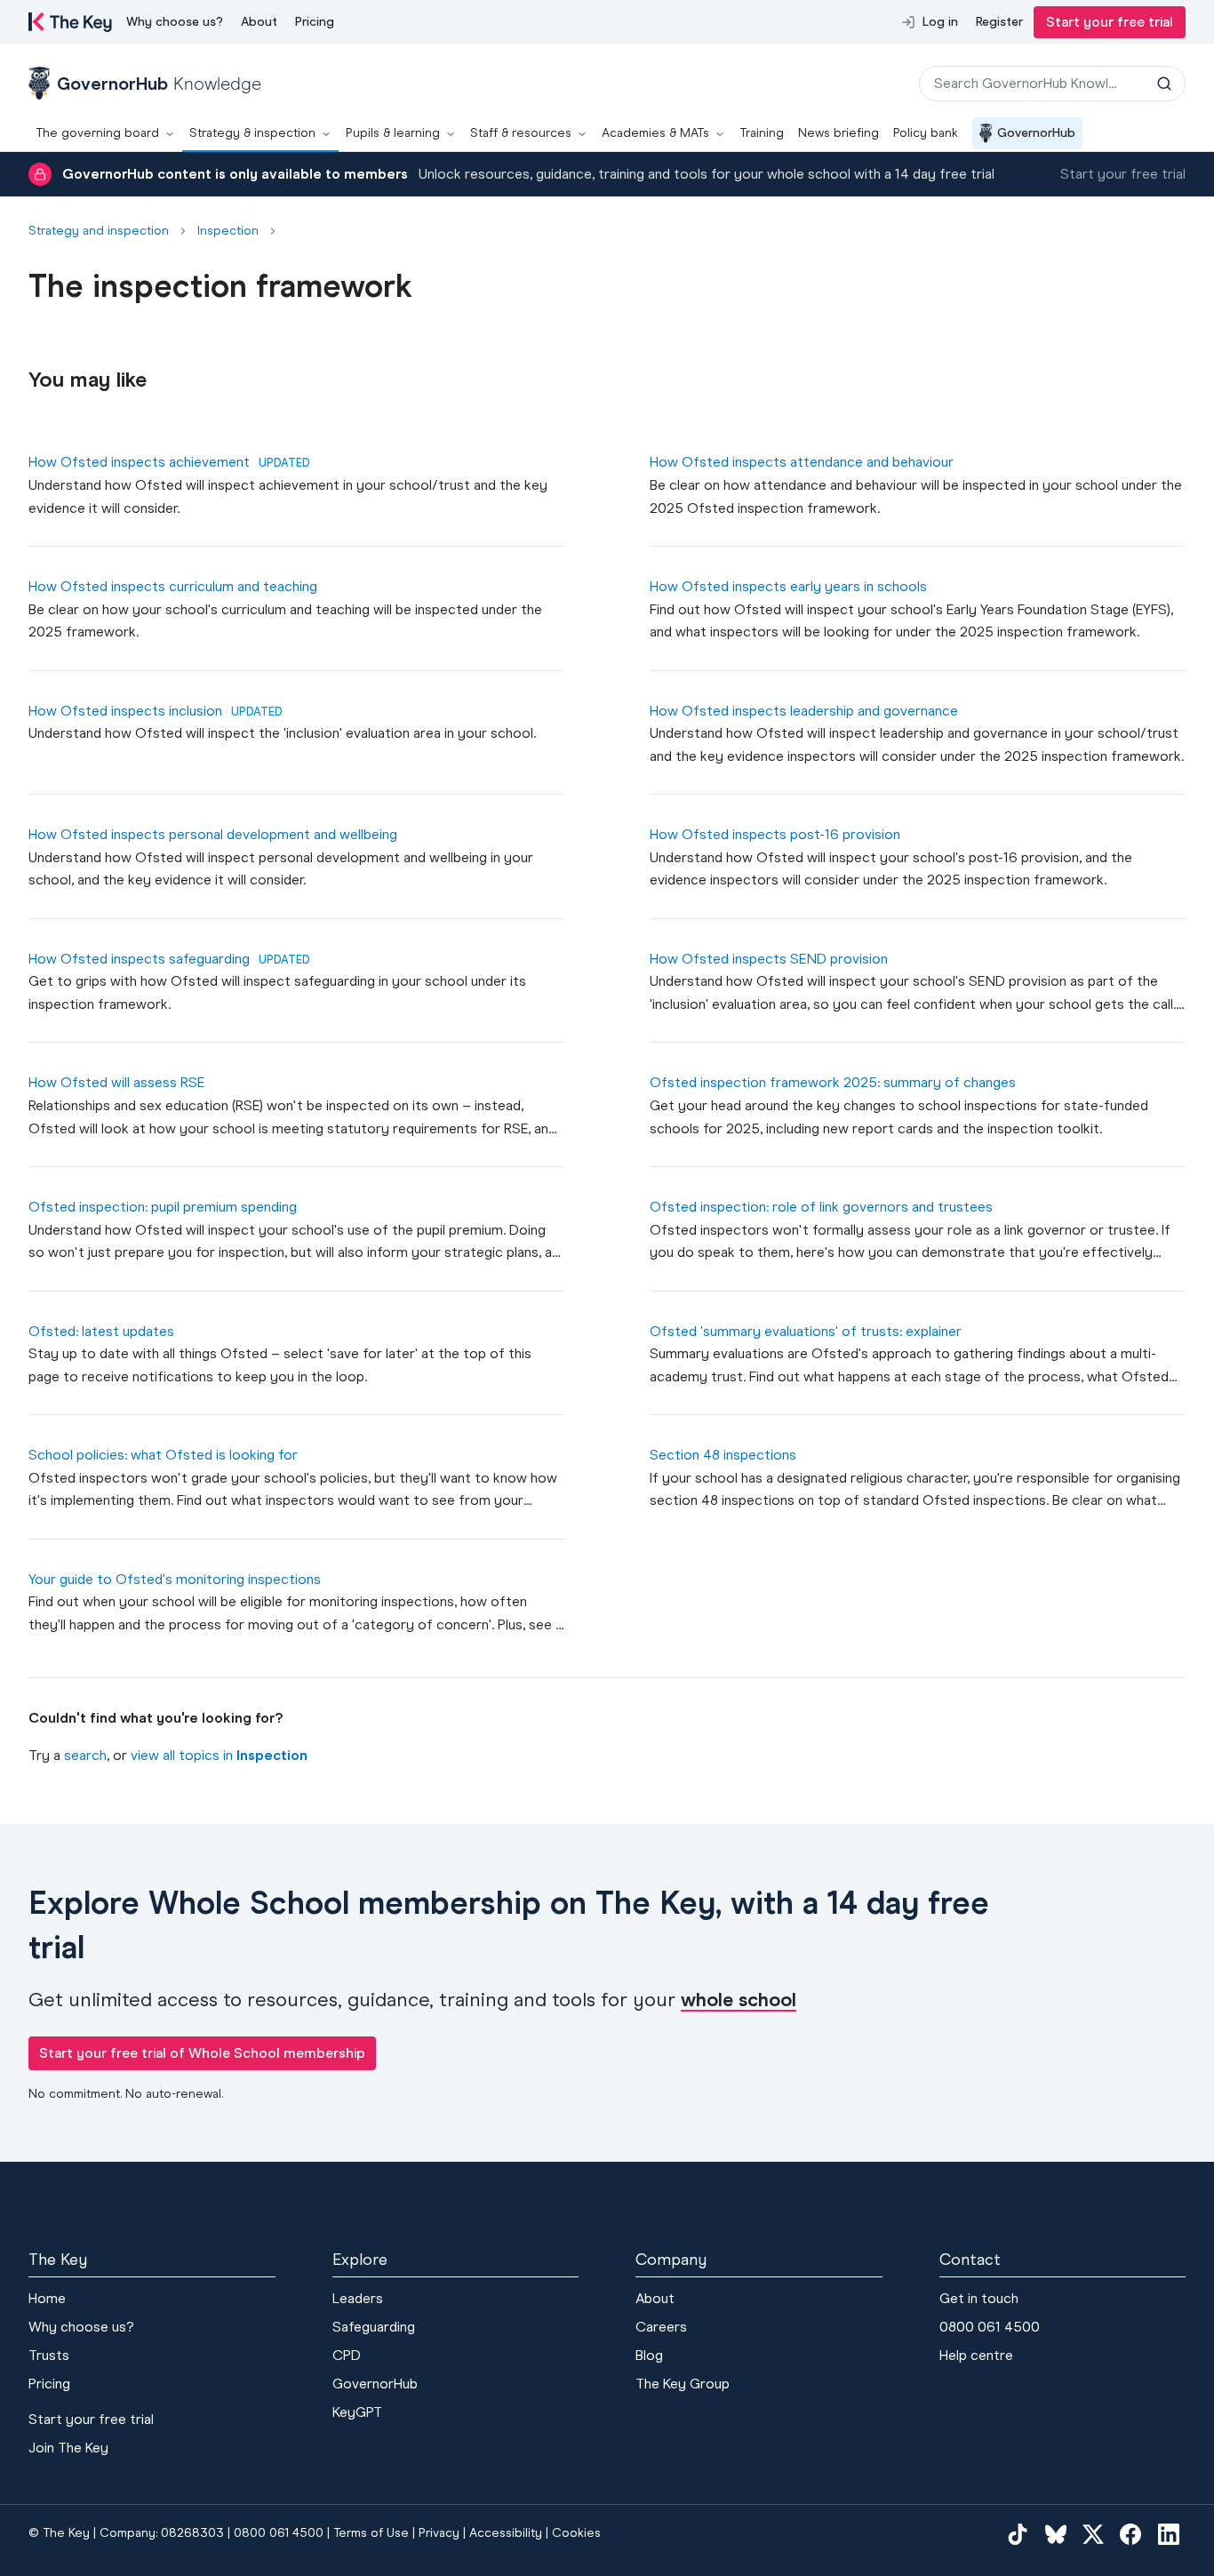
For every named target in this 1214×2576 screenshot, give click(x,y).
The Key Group (683, 2384)
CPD (347, 2355)
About (259, 22)
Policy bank (926, 133)
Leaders (358, 2298)
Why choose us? (175, 22)
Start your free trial (1110, 22)
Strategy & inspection (252, 133)
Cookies (576, 2533)
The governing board (97, 133)
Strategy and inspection (99, 231)
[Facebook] (1130, 2533)
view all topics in (219, 1755)
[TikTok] (1018, 2533)
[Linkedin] (1169, 2533)
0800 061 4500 (990, 2327)
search (85, 1755)
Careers (661, 2327)
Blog (649, 2355)
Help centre (976, 2355)
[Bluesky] (1056, 2533)
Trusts (49, 2355)
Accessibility (506, 2533)
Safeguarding (374, 2327)
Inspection (228, 231)
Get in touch (979, 2298)
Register (999, 22)
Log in (940, 22)
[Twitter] (1093, 2533)
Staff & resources (521, 133)
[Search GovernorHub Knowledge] (1164, 84)
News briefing (839, 133)
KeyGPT (357, 2412)
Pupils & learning (393, 133)
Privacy (439, 2533)
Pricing (315, 22)
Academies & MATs (655, 133)
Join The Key (68, 2448)
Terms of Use (371, 2533)
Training (762, 133)
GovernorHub (1036, 133)
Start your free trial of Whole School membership (202, 2053)
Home (47, 2298)
